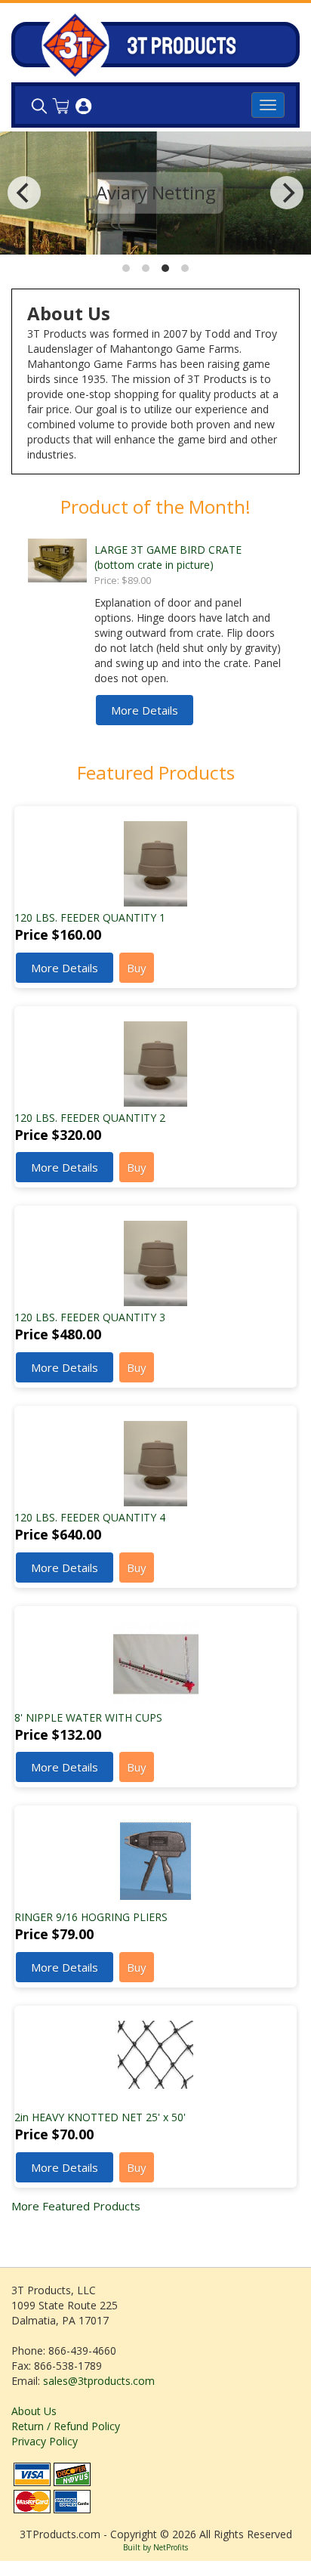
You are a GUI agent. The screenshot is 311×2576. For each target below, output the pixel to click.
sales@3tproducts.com (99, 2381)
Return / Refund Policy (66, 2426)
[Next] (287, 193)
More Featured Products (76, 2206)
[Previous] (24, 193)
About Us (34, 2411)
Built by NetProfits (155, 2547)
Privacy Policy (45, 2441)
